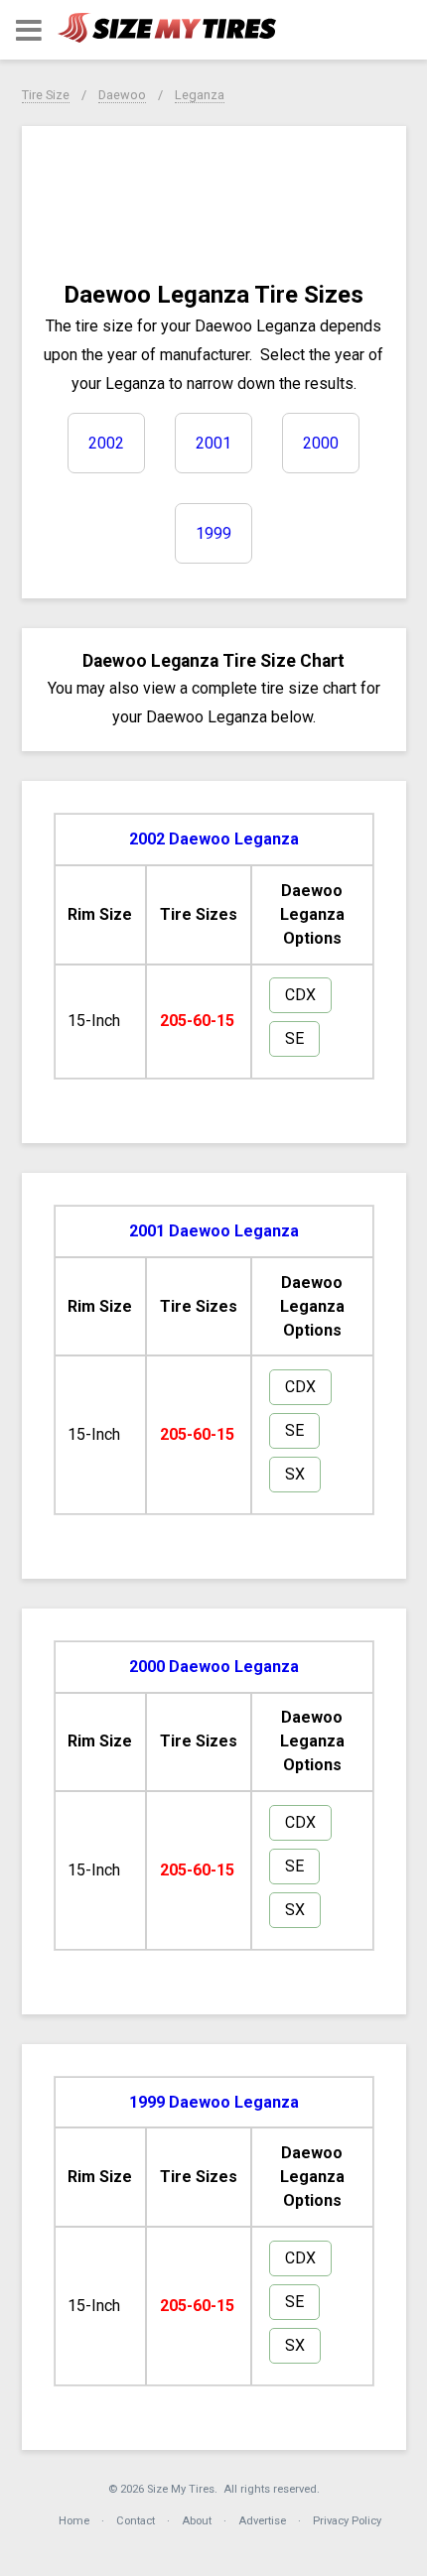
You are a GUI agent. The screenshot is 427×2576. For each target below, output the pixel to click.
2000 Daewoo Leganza (214, 1667)
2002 (106, 443)
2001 (213, 443)
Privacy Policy (347, 2521)
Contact (136, 2521)
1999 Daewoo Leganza (214, 2102)
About (197, 2521)
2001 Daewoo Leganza (214, 1231)
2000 (321, 443)
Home (74, 2521)
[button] (29, 30)
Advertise (262, 2521)
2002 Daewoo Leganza (214, 839)
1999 (213, 533)
